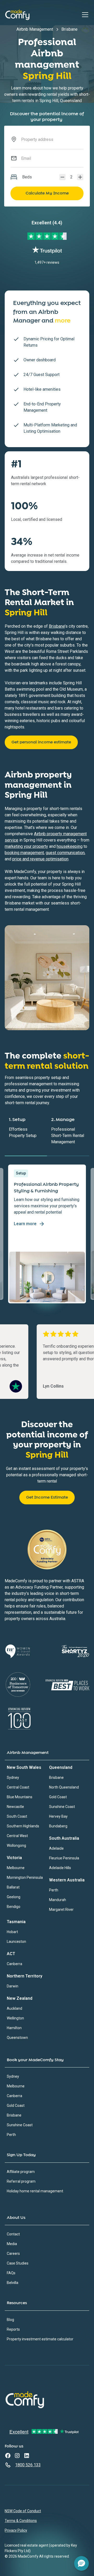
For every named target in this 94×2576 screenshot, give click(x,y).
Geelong (14, 1897)
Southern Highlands (23, 1826)
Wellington (15, 2018)
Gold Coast (58, 1797)
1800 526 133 (28, 2465)
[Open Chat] (81, 2563)
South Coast (17, 1816)
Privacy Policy (16, 2530)
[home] (17, 15)
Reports (13, 2329)
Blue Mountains (20, 1797)
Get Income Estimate (47, 1497)
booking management (24, 853)
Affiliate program (21, 2172)
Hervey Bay (58, 1816)
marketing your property (26, 846)
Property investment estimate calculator (40, 2339)
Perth (54, 1890)
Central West (17, 1836)
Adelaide (56, 1848)
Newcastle (15, 1807)
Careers (13, 2254)
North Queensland (64, 1787)
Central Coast (18, 1787)
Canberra (14, 1964)
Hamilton (14, 2028)
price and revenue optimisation (40, 859)
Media (12, 2244)
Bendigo (14, 1907)
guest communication (65, 853)
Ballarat (13, 1887)
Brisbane (57, 626)
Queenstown (17, 2038)
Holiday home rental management (35, 2191)
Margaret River (61, 1909)
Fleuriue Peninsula (64, 1858)
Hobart (12, 1932)
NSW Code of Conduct (23, 2511)
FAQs (11, 2273)
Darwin (13, 1986)
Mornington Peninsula (25, 1877)
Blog (10, 2320)
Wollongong (16, 1845)
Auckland (14, 2008)
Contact (13, 2234)
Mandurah (58, 1900)
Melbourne (16, 1868)
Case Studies (18, 2263)
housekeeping (70, 846)
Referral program (21, 2181)
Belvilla (13, 2283)
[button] (84, 15)
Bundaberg (58, 1826)
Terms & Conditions (21, 2521)
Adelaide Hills (60, 1868)
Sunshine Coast (62, 1807)
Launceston (16, 1942)
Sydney (13, 1778)
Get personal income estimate (41, 742)
